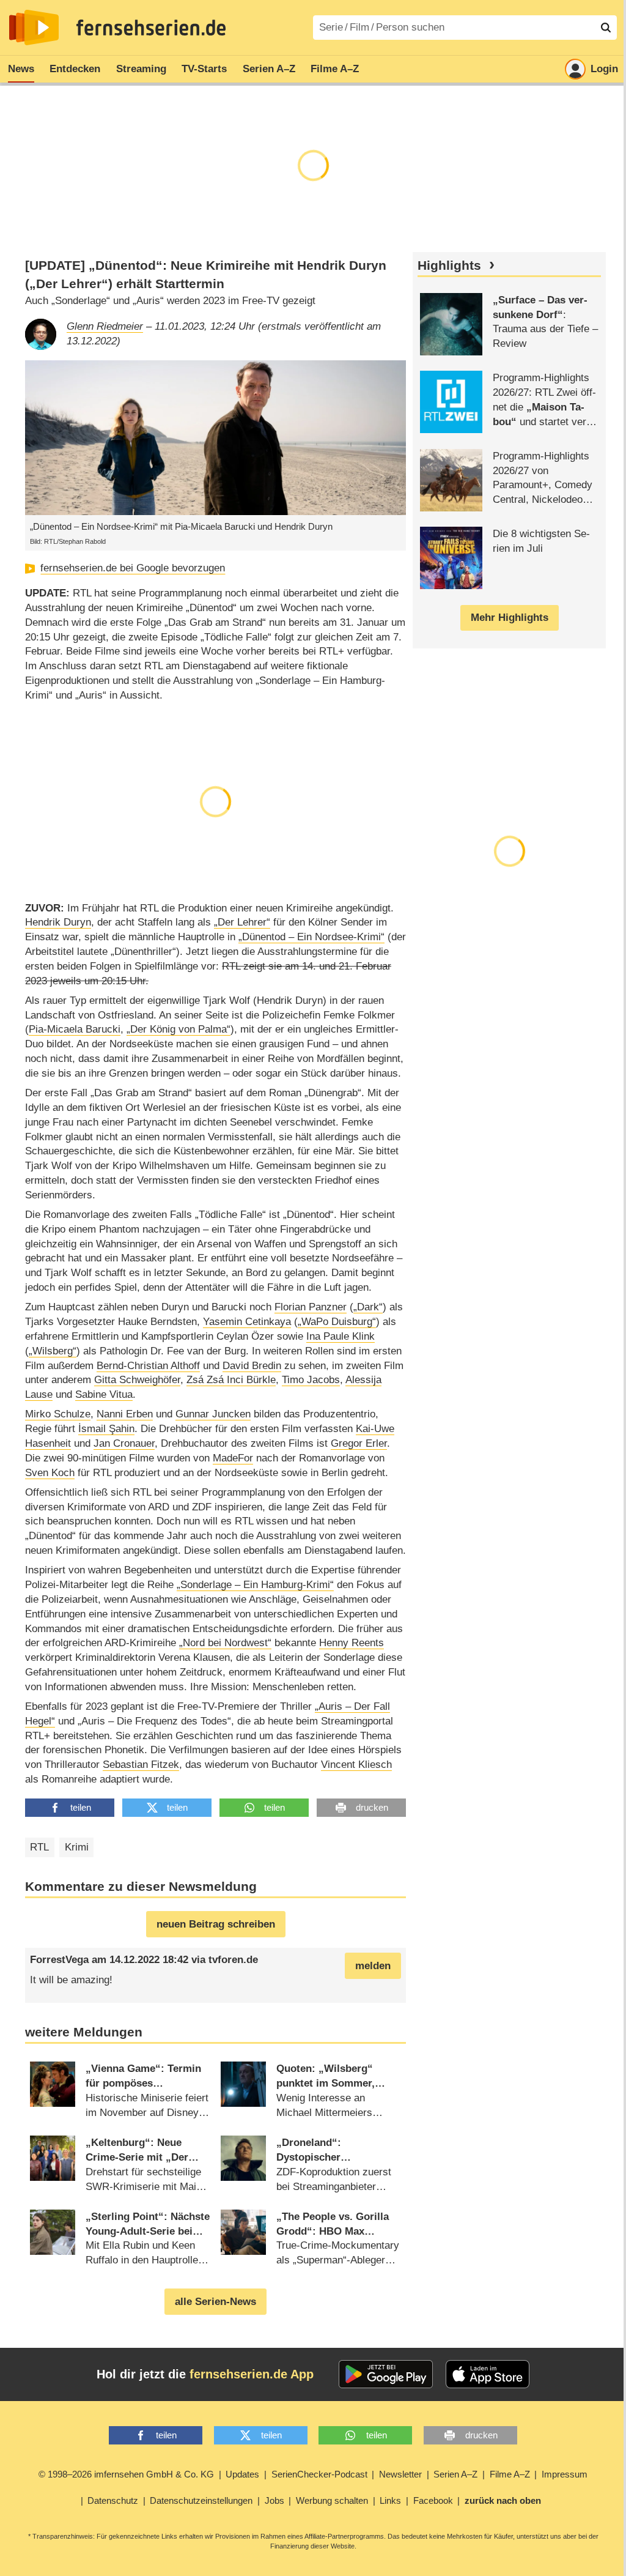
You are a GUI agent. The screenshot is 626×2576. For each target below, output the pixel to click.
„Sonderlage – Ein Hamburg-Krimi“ (255, 1585)
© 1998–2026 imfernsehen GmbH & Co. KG (126, 2474)
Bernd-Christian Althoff (148, 1366)
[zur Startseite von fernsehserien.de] (34, 28)
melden (373, 1966)
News (21, 69)
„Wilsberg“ (53, 1351)
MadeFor (233, 1458)
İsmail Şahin (106, 1429)
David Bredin (252, 1366)
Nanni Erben (125, 1414)
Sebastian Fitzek (141, 1765)
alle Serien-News (215, 2302)
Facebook (433, 2500)
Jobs (274, 2500)
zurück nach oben (503, 2500)
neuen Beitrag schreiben (216, 1924)
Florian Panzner (311, 1307)
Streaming (141, 69)
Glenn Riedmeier (105, 326)
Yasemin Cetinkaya (247, 1322)
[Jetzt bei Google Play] (386, 2374)
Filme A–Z (335, 69)
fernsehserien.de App (252, 2374)
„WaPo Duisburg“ (337, 1322)
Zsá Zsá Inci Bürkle (231, 1380)
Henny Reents (352, 1643)
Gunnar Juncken (213, 1414)
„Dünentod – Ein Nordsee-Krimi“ (311, 937)
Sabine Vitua (104, 1394)
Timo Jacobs (311, 1380)
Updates (242, 2474)
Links (390, 2500)
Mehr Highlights (510, 618)
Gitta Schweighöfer (137, 1380)
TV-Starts (204, 69)
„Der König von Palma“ (179, 1029)
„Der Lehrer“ (242, 922)
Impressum (565, 2474)
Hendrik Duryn (58, 922)
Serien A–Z (269, 69)
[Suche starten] (606, 28)
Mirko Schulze (58, 1414)
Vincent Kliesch (356, 1765)
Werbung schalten (332, 2500)
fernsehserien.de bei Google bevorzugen (133, 568)
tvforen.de (233, 1960)
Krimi (77, 1847)
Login (604, 69)
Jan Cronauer (124, 1443)
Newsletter (400, 2474)
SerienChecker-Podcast (319, 2474)
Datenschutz (113, 2500)
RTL (39, 1847)
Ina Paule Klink (341, 1336)
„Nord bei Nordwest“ (225, 1643)
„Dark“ (368, 1307)
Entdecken (75, 69)
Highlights (449, 265)
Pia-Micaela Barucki (75, 1029)
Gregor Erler (359, 1443)
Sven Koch (50, 1473)
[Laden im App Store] (488, 2374)
